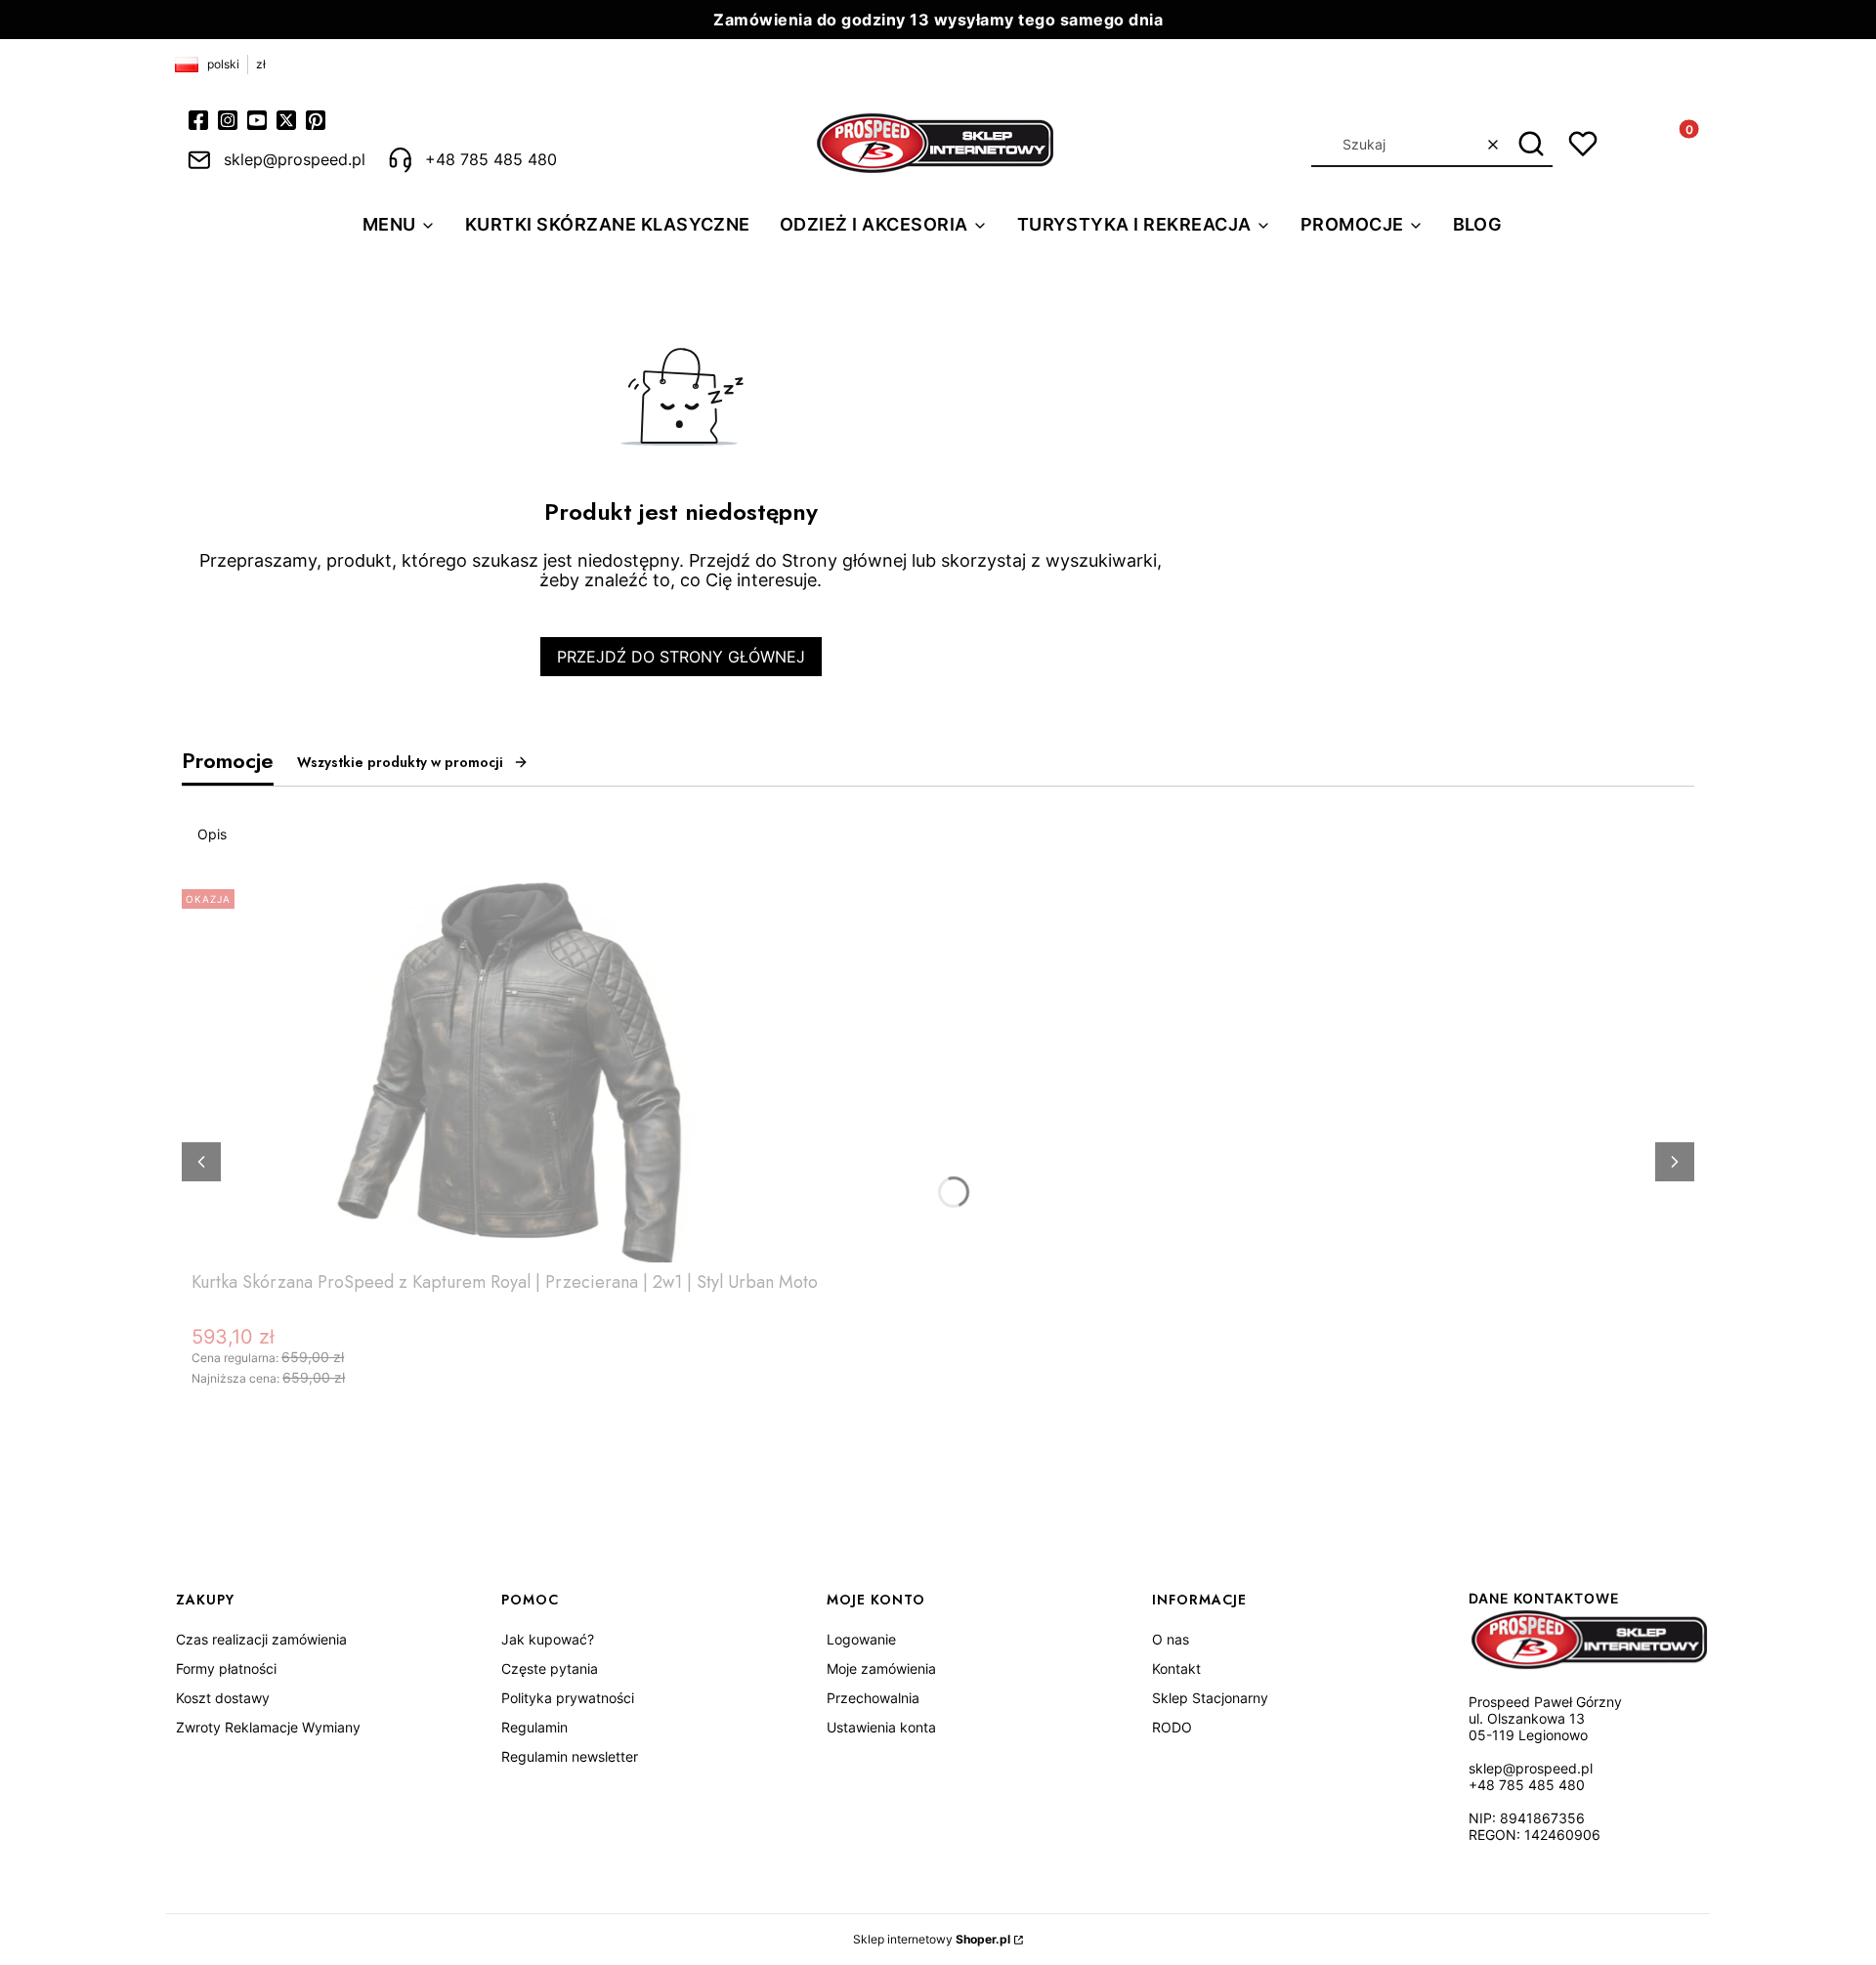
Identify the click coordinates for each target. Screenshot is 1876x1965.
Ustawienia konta (881, 1727)
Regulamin (534, 1727)
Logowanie (861, 1639)
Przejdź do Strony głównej (681, 657)
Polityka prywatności (568, 1698)
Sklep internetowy (932, 1939)
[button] (1531, 145)
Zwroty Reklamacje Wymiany (268, 1727)
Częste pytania (550, 1668)
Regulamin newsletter (570, 1756)
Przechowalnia (873, 1698)
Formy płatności (226, 1668)
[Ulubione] (1583, 144)
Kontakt (1176, 1668)
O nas (1171, 1639)
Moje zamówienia (881, 1668)
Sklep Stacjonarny (1210, 1698)
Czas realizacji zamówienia (261, 1639)
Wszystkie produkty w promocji (400, 762)
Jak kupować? (548, 1639)
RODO (1172, 1727)
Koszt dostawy (223, 1698)
